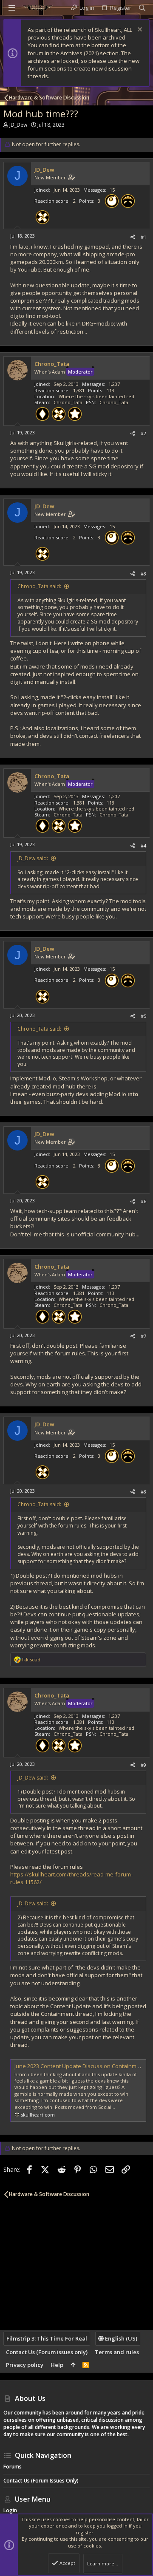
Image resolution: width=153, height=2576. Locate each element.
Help (57, 2365)
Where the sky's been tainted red (96, 396)
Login (10, 2510)
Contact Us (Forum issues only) (47, 2352)
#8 (143, 1492)
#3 (143, 574)
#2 (143, 433)
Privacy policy (25, 2365)
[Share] (133, 237)
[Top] (73, 2365)
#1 (143, 237)
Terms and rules (117, 2352)
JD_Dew (18, 125)
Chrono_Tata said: (39, 586)
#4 (143, 846)
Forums (13, 2467)
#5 (143, 1016)
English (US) (120, 2338)
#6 (143, 1201)
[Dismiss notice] (139, 30)
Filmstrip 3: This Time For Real (47, 2338)
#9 (143, 1765)
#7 (143, 1336)
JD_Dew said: (33, 858)
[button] (12, 8)
